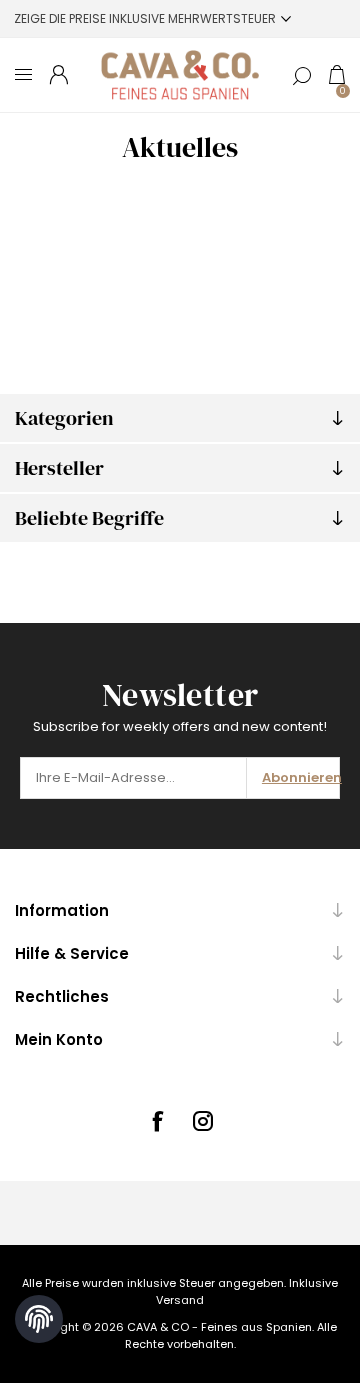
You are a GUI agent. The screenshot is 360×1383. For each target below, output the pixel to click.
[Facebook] (157, 1121)
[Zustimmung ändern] (39, 1319)
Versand (180, 1300)
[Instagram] (203, 1121)
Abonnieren (300, 777)
